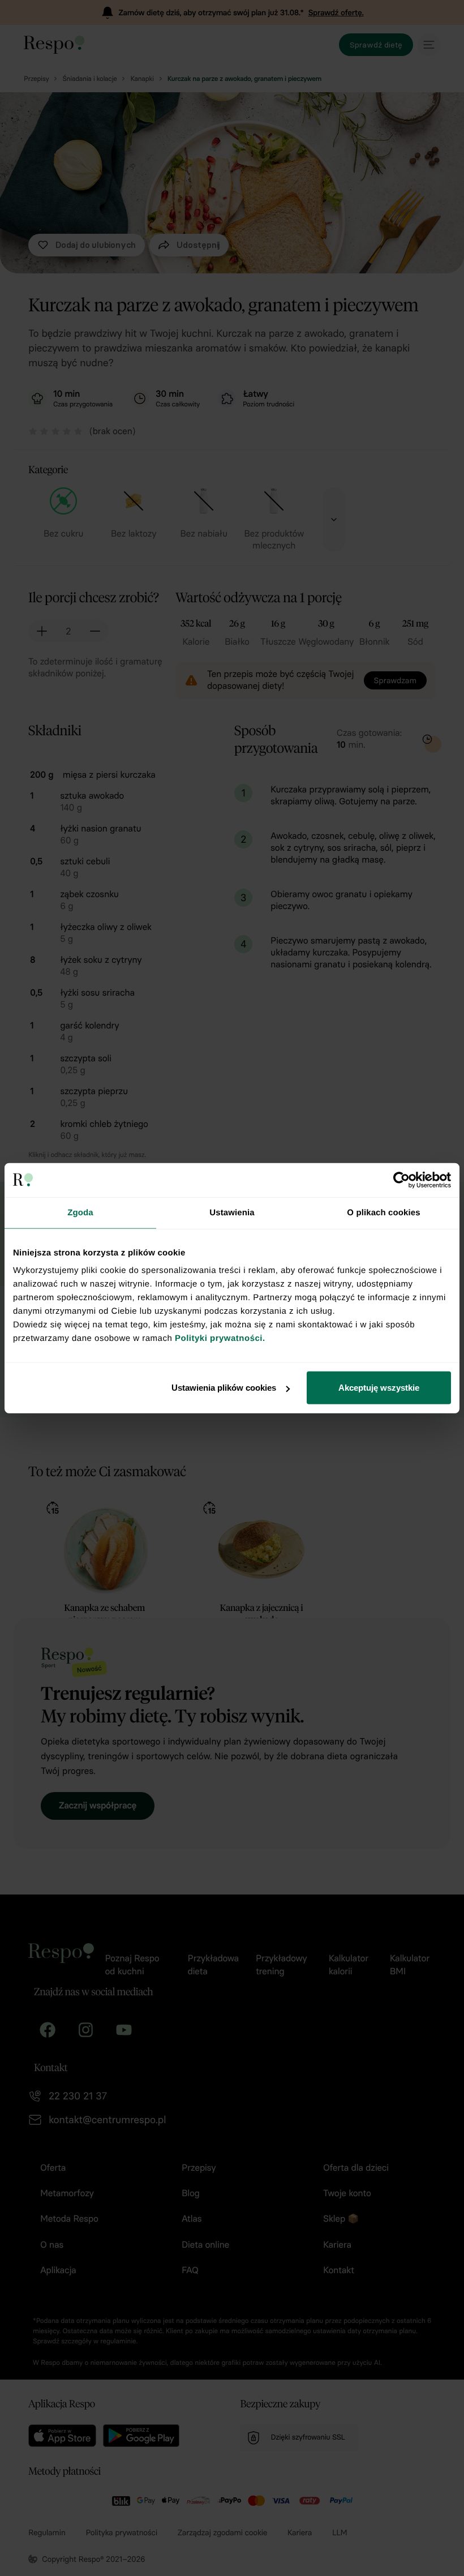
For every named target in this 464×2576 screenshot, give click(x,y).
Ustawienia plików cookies (224, 1388)
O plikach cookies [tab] (383, 1212)
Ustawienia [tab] (232, 1212)
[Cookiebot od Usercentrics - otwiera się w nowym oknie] (401, 1180)
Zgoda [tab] (80, 1212)
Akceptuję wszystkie (379, 1388)
